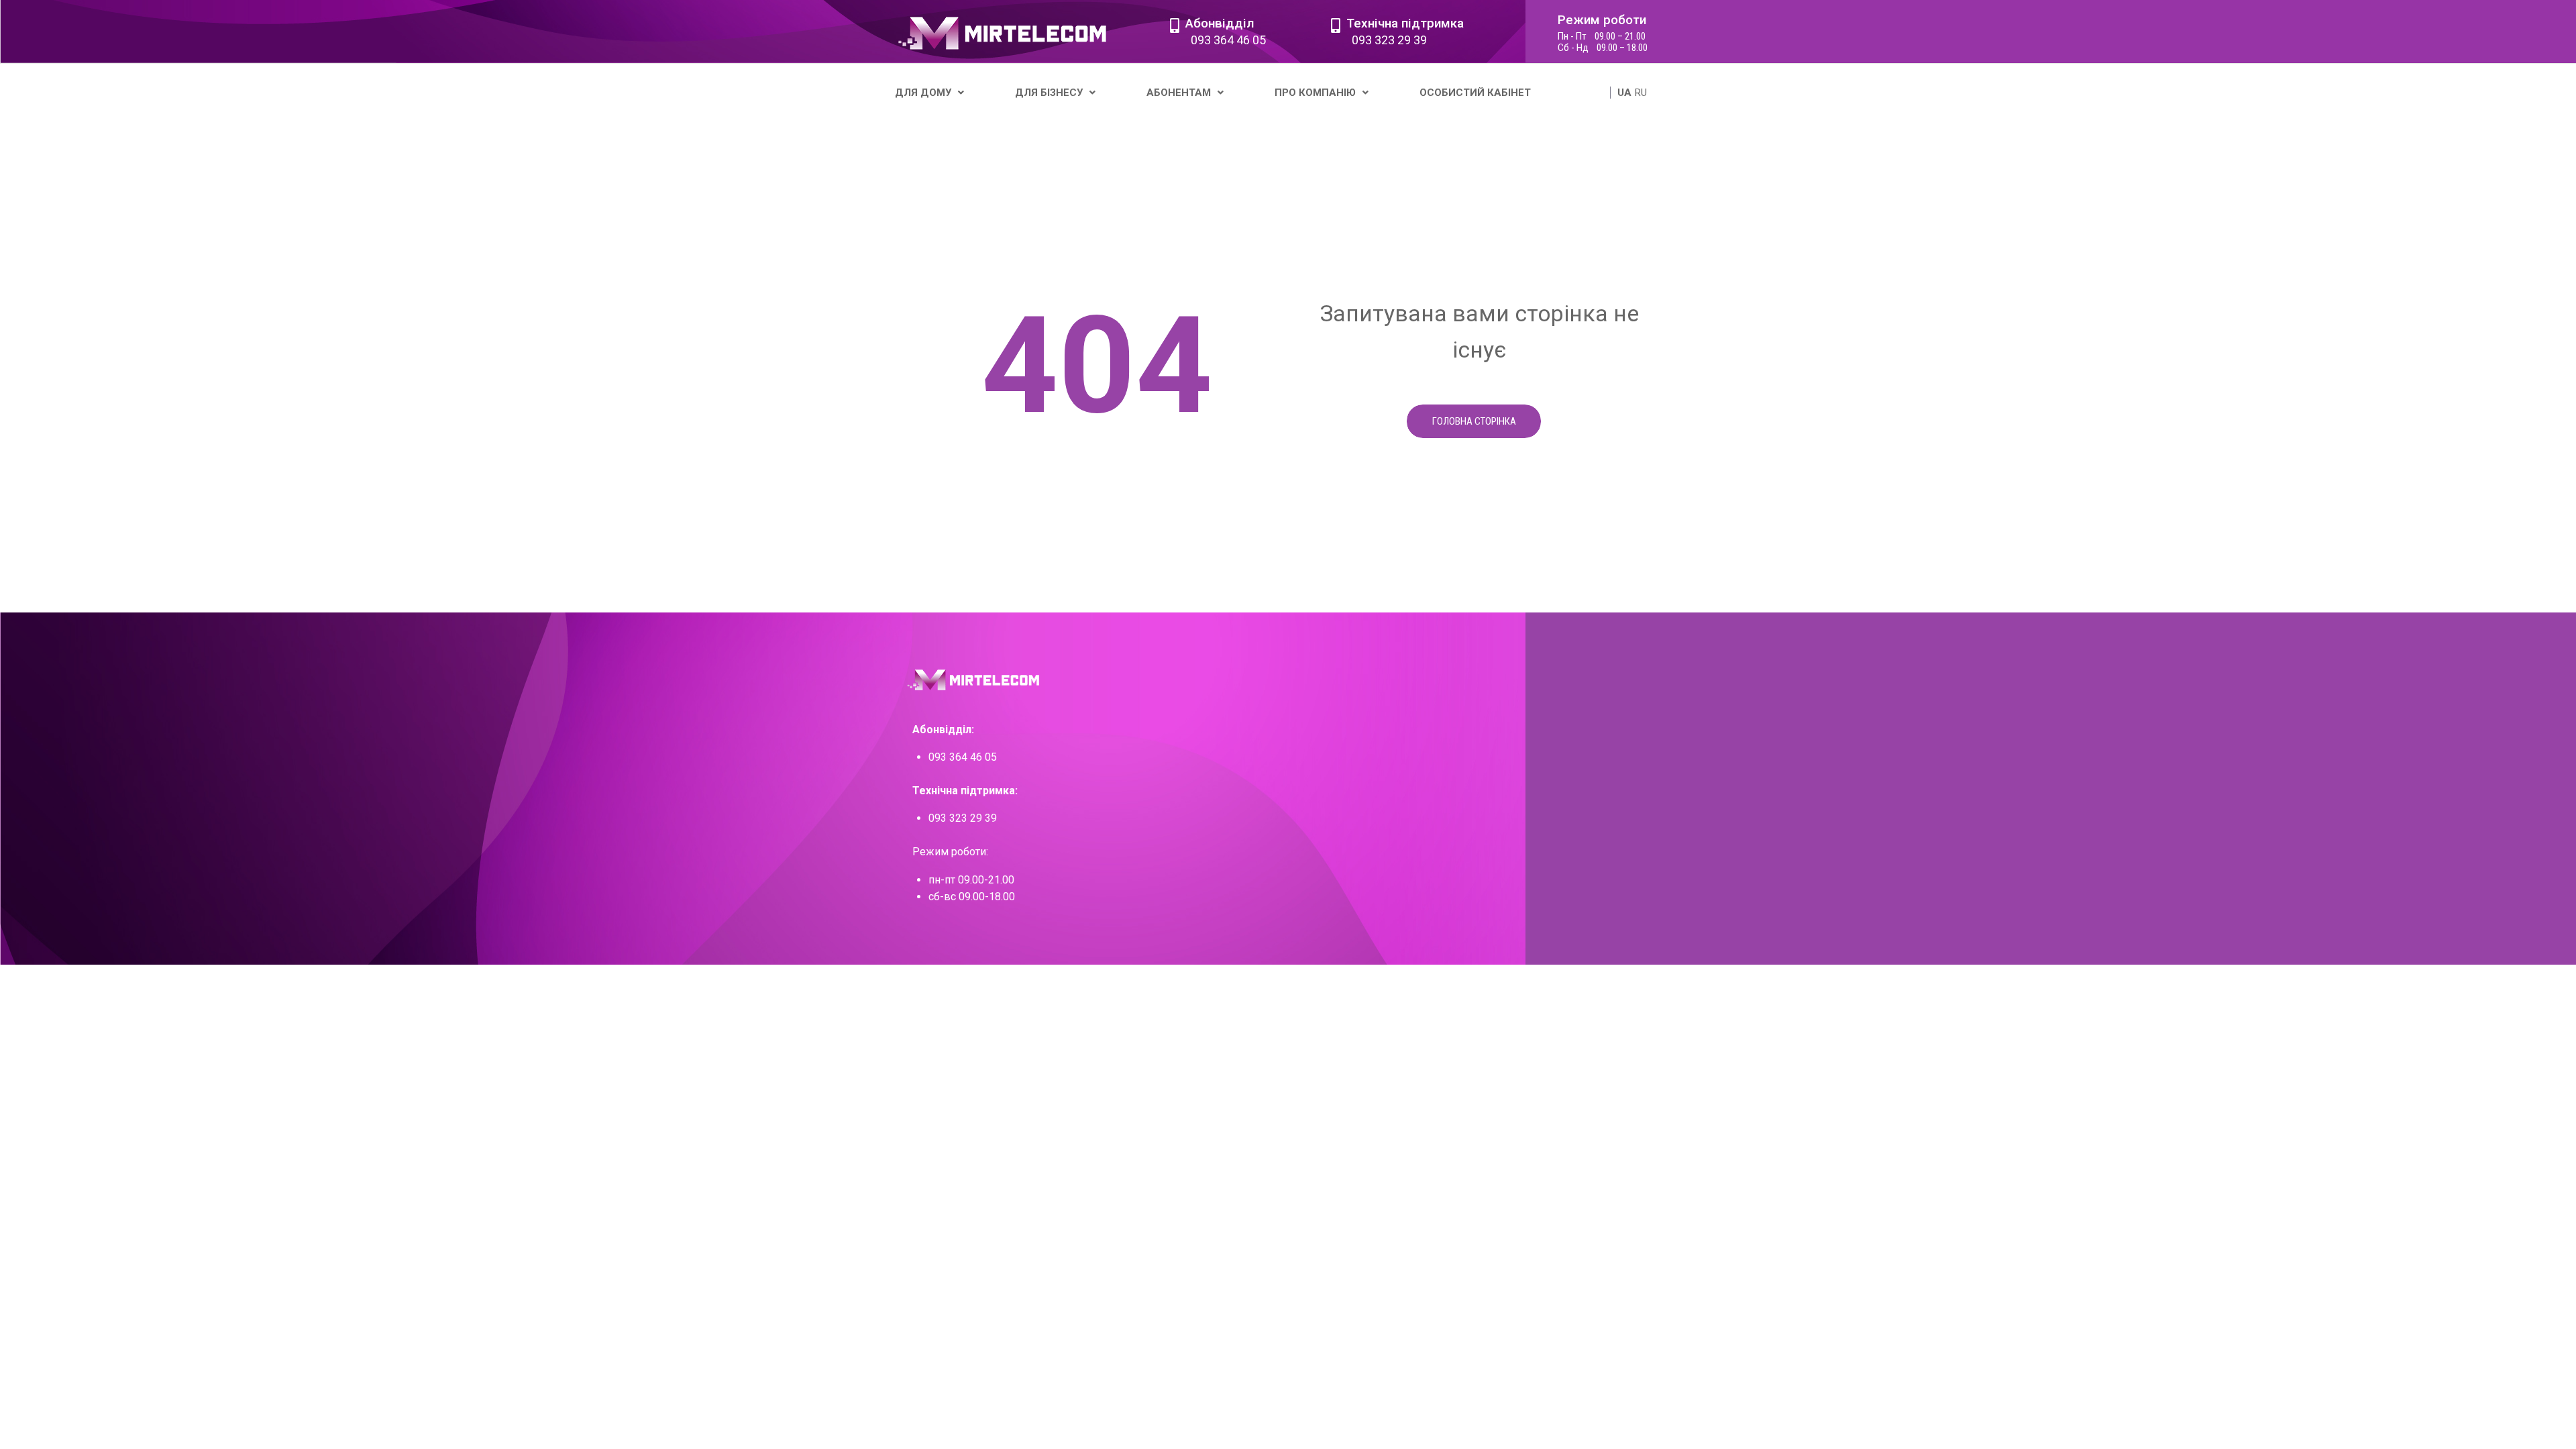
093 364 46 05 (1228, 40)
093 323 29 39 (1389, 40)
